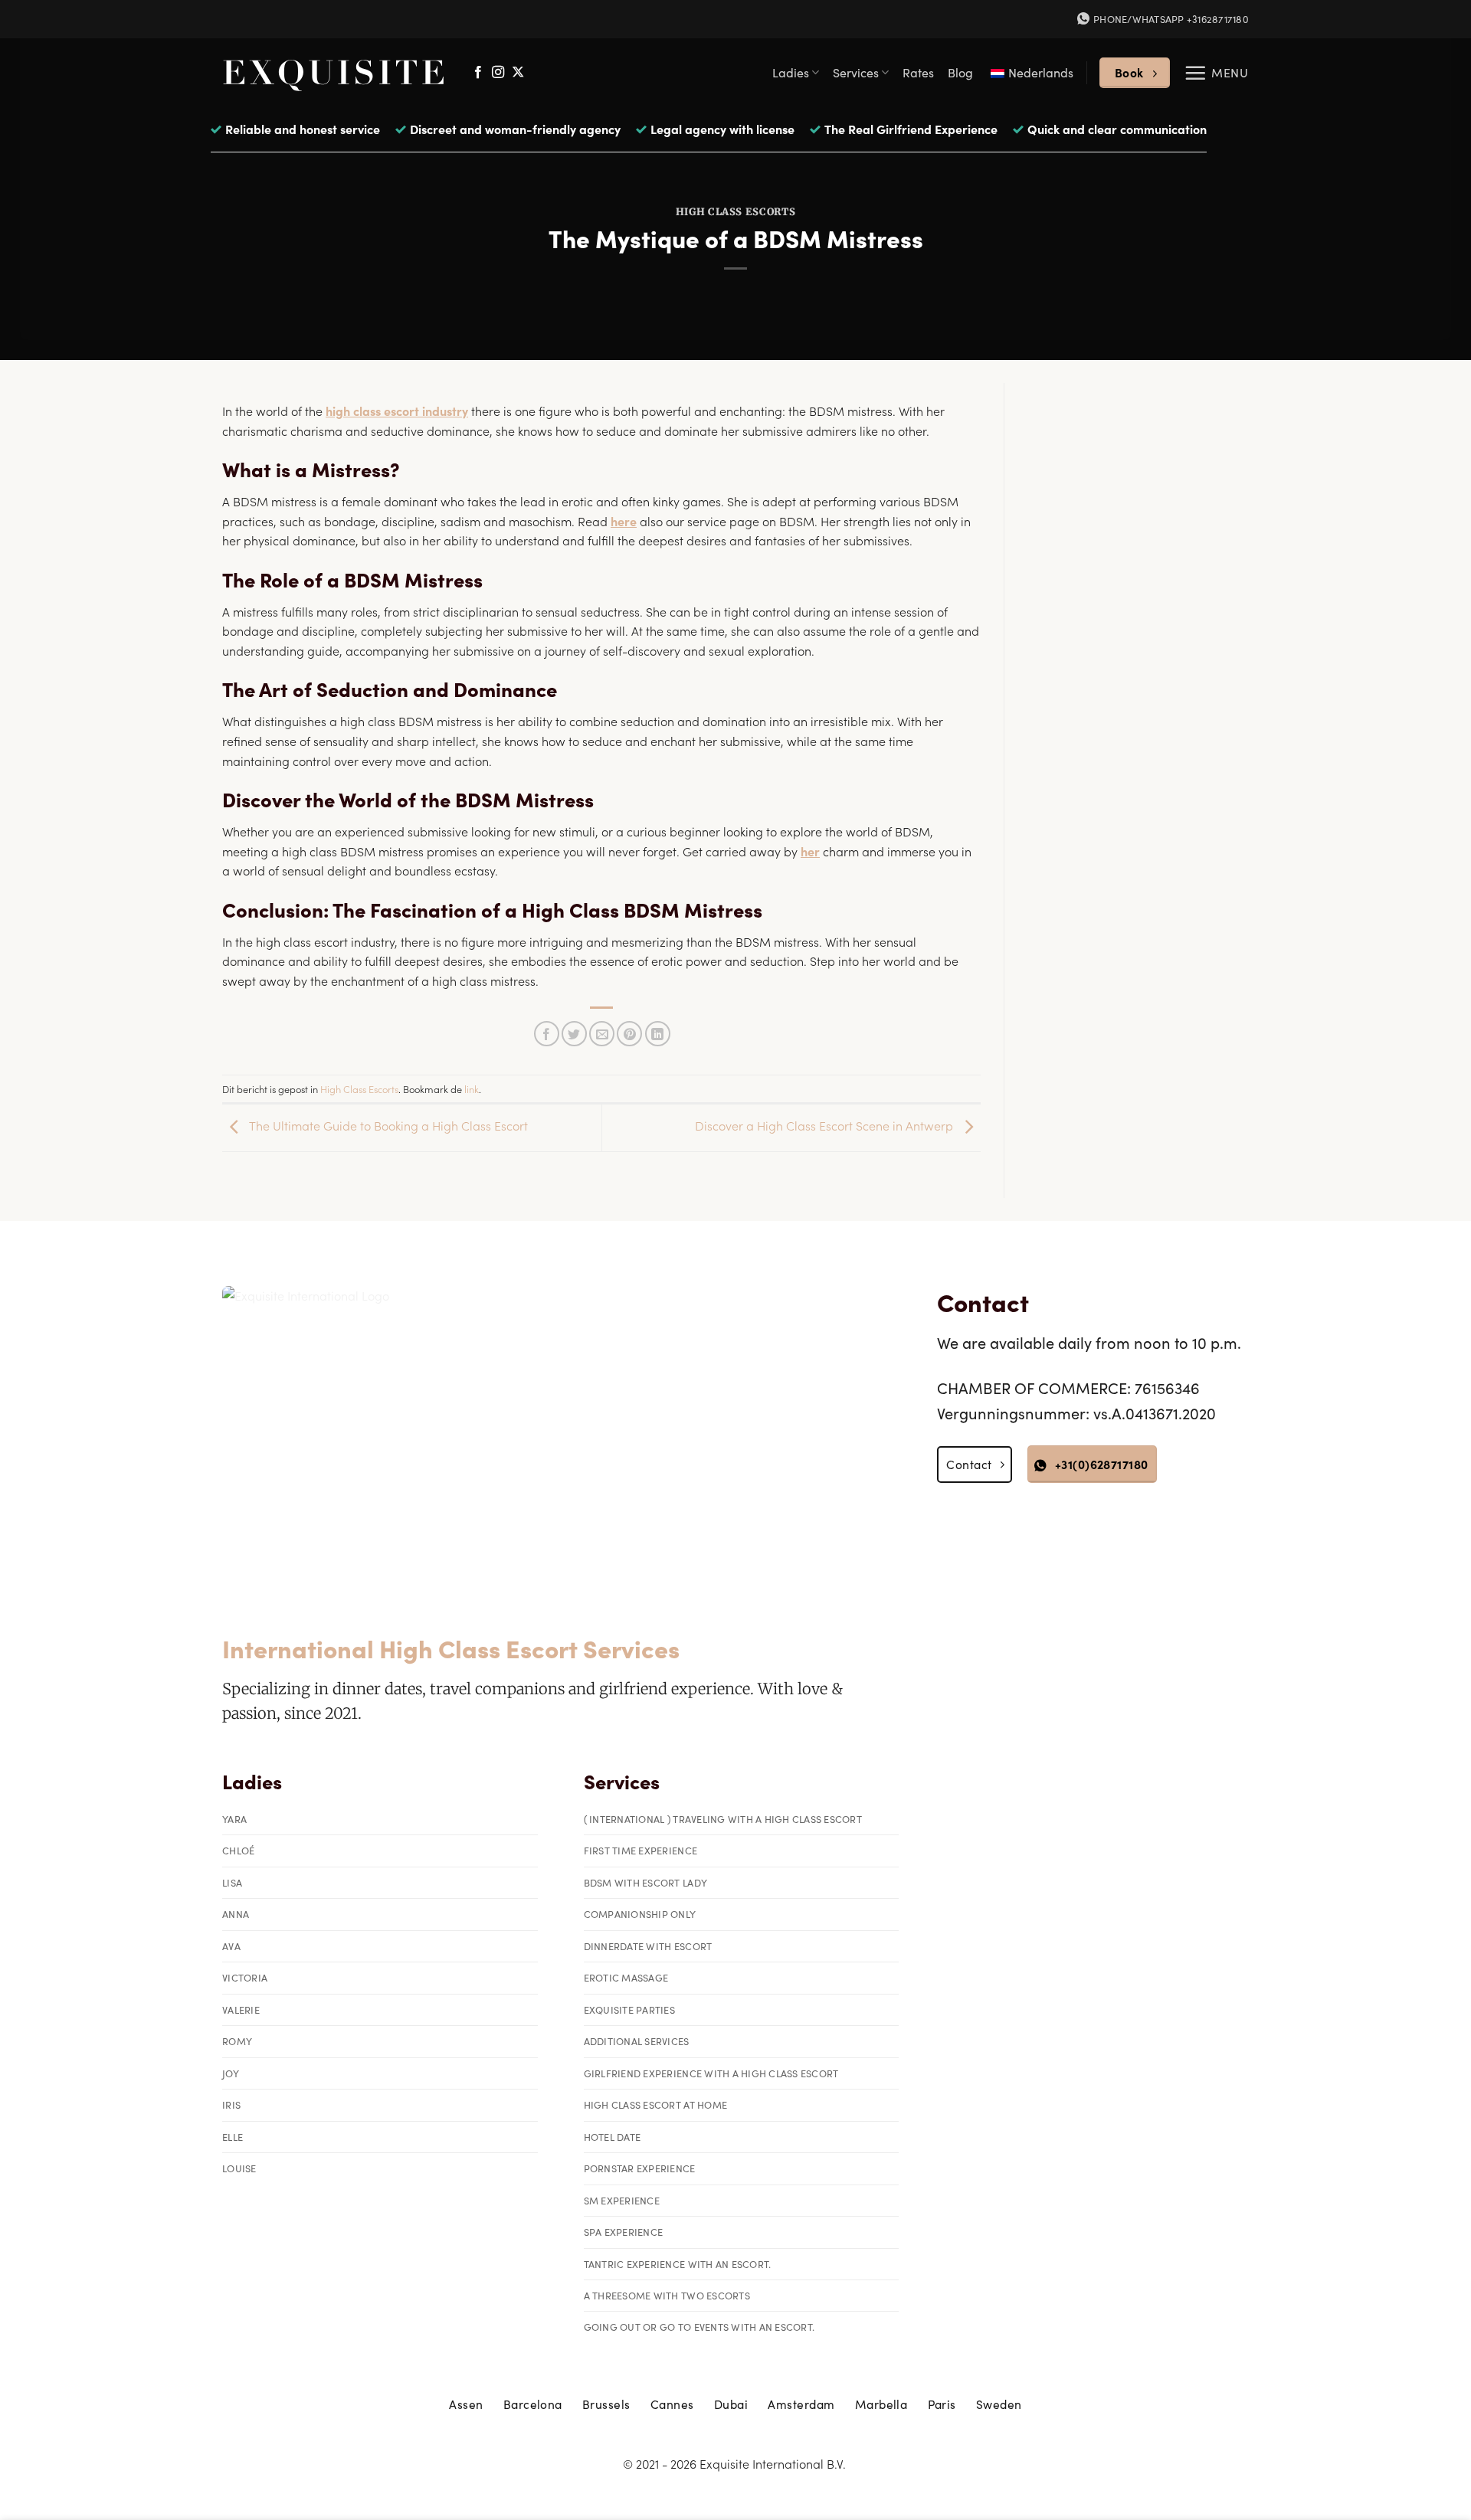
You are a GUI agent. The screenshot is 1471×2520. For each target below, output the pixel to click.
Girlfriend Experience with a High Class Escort (711, 2073)
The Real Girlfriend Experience (911, 129)
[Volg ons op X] (518, 73)
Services (856, 72)
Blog (960, 72)
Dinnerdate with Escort (648, 1946)
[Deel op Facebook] (547, 1034)
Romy (237, 2041)
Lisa (232, 1882)
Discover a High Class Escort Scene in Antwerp (826, 1125)
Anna (236, 1914)
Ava (231, 1946)
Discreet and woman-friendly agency (515, 129)
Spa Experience (624, 2232)
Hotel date (613, 2137)
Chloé (238, 1850)
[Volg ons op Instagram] (498, 73)
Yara (234, 1819)
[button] (1216, 73)
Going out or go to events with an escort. (699, 2327)
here (624, 521)
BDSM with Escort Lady (645, 1882)
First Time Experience (640, 1850)
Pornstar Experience (640, 2168)
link (472, 1088)
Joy (231, 2073)
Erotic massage (626, 1977)
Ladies (791, 72)
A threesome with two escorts (667, 2295)
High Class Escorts (736, 212)
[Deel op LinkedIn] (658, 1034)
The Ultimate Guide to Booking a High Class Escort (387, 1125)
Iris (231, 2104)
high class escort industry (397, 411)
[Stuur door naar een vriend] (602, 1034)
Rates (918, 72)
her (810, 851)
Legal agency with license (722, 129)
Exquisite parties (629, 2009)
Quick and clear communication (1117, 129)
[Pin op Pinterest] (629, 1034)
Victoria (245, 1977)
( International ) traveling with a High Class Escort (723, 1819)
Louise (239, 2168)
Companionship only (640, 1914)
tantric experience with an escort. (678, 2264)
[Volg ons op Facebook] (478, 73)
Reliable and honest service (303, 129)
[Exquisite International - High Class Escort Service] (334, 72)
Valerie (241, 2009)
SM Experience (622, 2200)
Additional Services (637, 2041)
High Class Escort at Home (655, 2104)
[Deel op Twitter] (574, 1034)
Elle (233, 2137)
